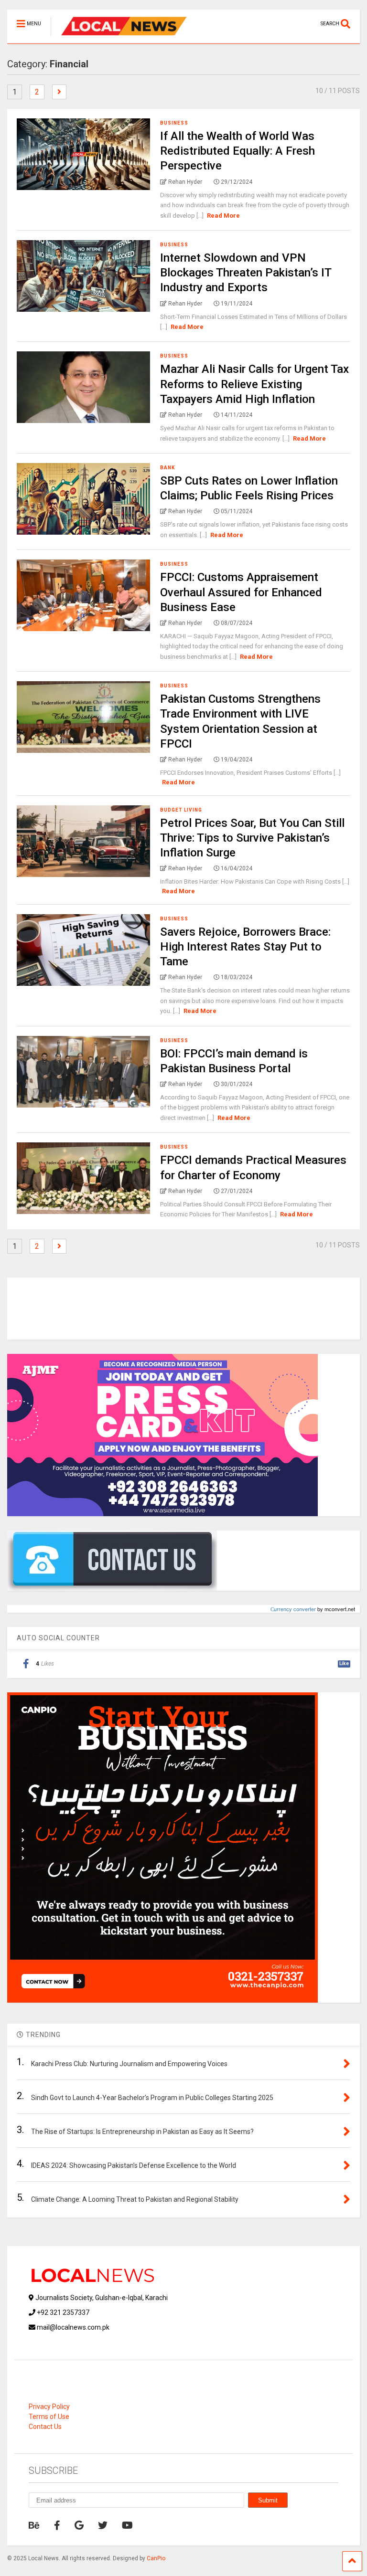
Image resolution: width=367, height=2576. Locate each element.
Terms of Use (49, 2417)
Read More (223, 216)
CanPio (156, 2558)
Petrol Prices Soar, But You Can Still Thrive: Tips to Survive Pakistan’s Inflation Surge (252, 838)
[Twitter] (103, 2525)
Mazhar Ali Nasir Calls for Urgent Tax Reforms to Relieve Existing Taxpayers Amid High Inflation (254, 384)
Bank (167, 468)
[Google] (79, 2525)
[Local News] (119, 36)
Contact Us (45, 2427)
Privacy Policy (49, 2407)
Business (174, 123)
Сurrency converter (293, 1609)
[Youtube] (127, 2525)
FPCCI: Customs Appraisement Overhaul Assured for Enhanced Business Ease (241, 592)
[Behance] (34, 2525)
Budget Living (181, 810)
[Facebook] (57, 2525)
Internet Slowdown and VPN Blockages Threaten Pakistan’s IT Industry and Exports (246, 273)
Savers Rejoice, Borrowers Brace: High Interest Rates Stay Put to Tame (245, 947)
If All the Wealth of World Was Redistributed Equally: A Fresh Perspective (237, 151)
